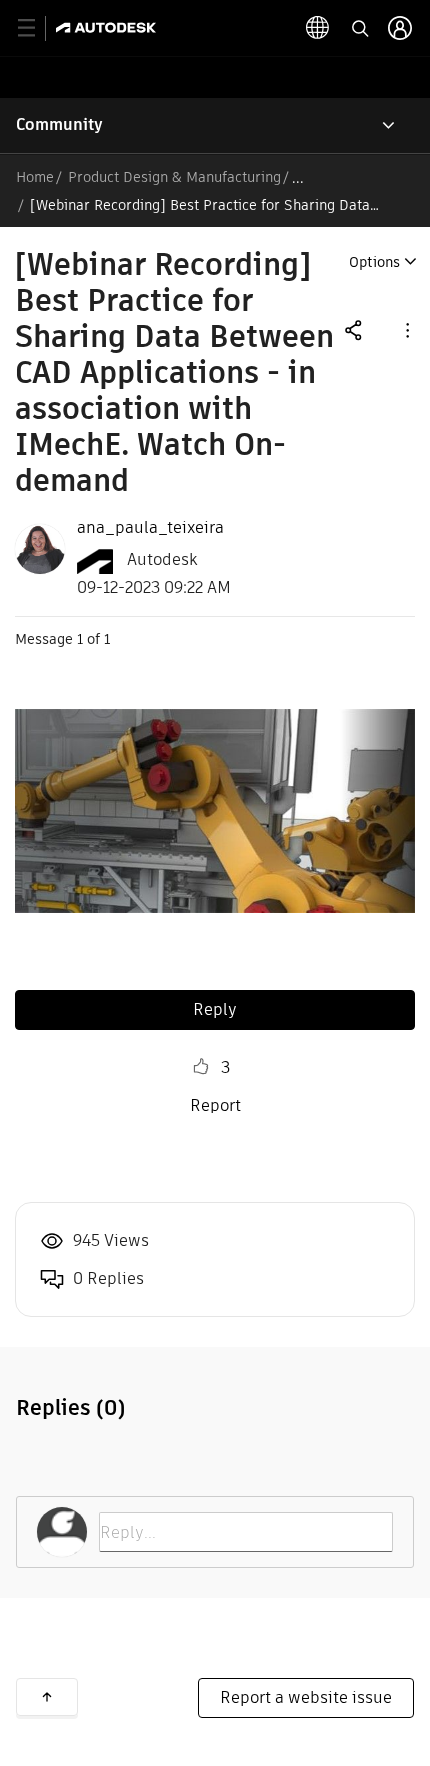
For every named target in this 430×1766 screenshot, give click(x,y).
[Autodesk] (108, 27)
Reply (215, 1009)
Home (35, 177)
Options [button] (374, 262)
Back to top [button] (47, 1697)
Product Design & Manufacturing (174, 177)
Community (59, 124)
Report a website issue (306, 1697)
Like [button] (201, 1067)
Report (215, 1105)
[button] (406, 329)
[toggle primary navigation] (37, 28)
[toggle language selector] (318, 28)
